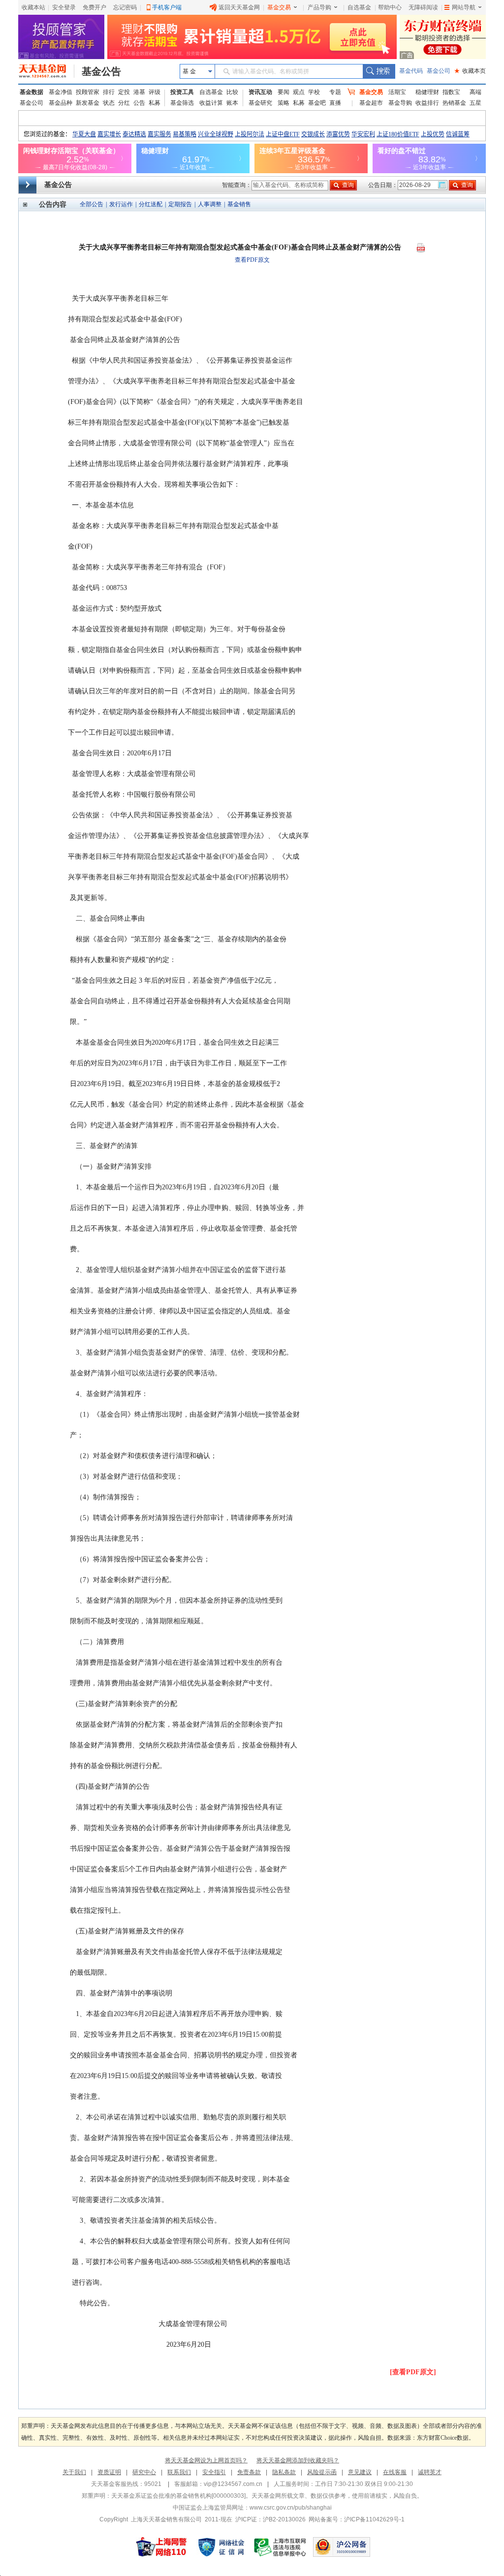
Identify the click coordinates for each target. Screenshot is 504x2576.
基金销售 (239, 204)
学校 (314, 92)
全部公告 (92, 204)
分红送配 (151, 204)
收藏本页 (470, 71)
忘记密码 (125, 7)
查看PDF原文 (252, 260)
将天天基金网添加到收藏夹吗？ (298, 2460)
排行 (109, 92)
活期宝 (397, 92)
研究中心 (144, 2472)
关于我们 (74, 2472)
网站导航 (464, 7)
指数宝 (451, 92)
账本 (232, 103)
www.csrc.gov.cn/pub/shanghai (291, 2508)
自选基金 (359, 7)
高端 (475, 92)
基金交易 (279, 7)
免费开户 (94, 7)
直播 (335, 103)
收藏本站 (33, 7)
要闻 (283, 92)
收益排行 (427, 103)
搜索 (379, 71)
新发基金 (88, 103)
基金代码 (411, 71)
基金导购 (400, 103)
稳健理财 (427, 92)
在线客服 (395, 2472)
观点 (299, 92)
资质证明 (109, 2472)
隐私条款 (284, 2472)
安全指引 (214, 2472)
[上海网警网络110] (161, 2547)
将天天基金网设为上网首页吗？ (206, 2460)
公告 (139, 103)
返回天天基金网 (239, 7)
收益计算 (211, 103)
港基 (139, 92)
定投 (124, 92)
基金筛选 (182, 103)
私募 (155, 103)
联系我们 (179, 2472)
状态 (109, 103)
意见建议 (360, 2472)
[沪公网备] (342, 2547)
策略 (283, 103)
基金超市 (371, 103)
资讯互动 (260, 92)
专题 (335, 92)
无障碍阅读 (423, 7)
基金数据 (31, 92)
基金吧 (317, 103)
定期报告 (180, 204)
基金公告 (101, 71)
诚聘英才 (430, 2472)
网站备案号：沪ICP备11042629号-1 (357, 2519)
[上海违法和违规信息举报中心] (281, 2547)
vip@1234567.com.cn (233, 2484)
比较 (232, 92)
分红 (124, 103)
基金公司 (439, 71)
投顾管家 (88, 92)
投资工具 (182, 92)
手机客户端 (167, 7)
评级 (155, 92)
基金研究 (260, 103)
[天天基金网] (47, 71)
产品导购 (319, 7)
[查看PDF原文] (413, 2372)
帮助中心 (390, 7)
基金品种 (61, 103)
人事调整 (210, 204)
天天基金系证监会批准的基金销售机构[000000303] (178, 2496)
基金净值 (61, 92)
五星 (475, 103)
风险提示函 (322, 2472)
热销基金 (454, 103)
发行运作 (121, 204)
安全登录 (64, 7)
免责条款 (249, 2472)
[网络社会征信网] (221, 2547)
